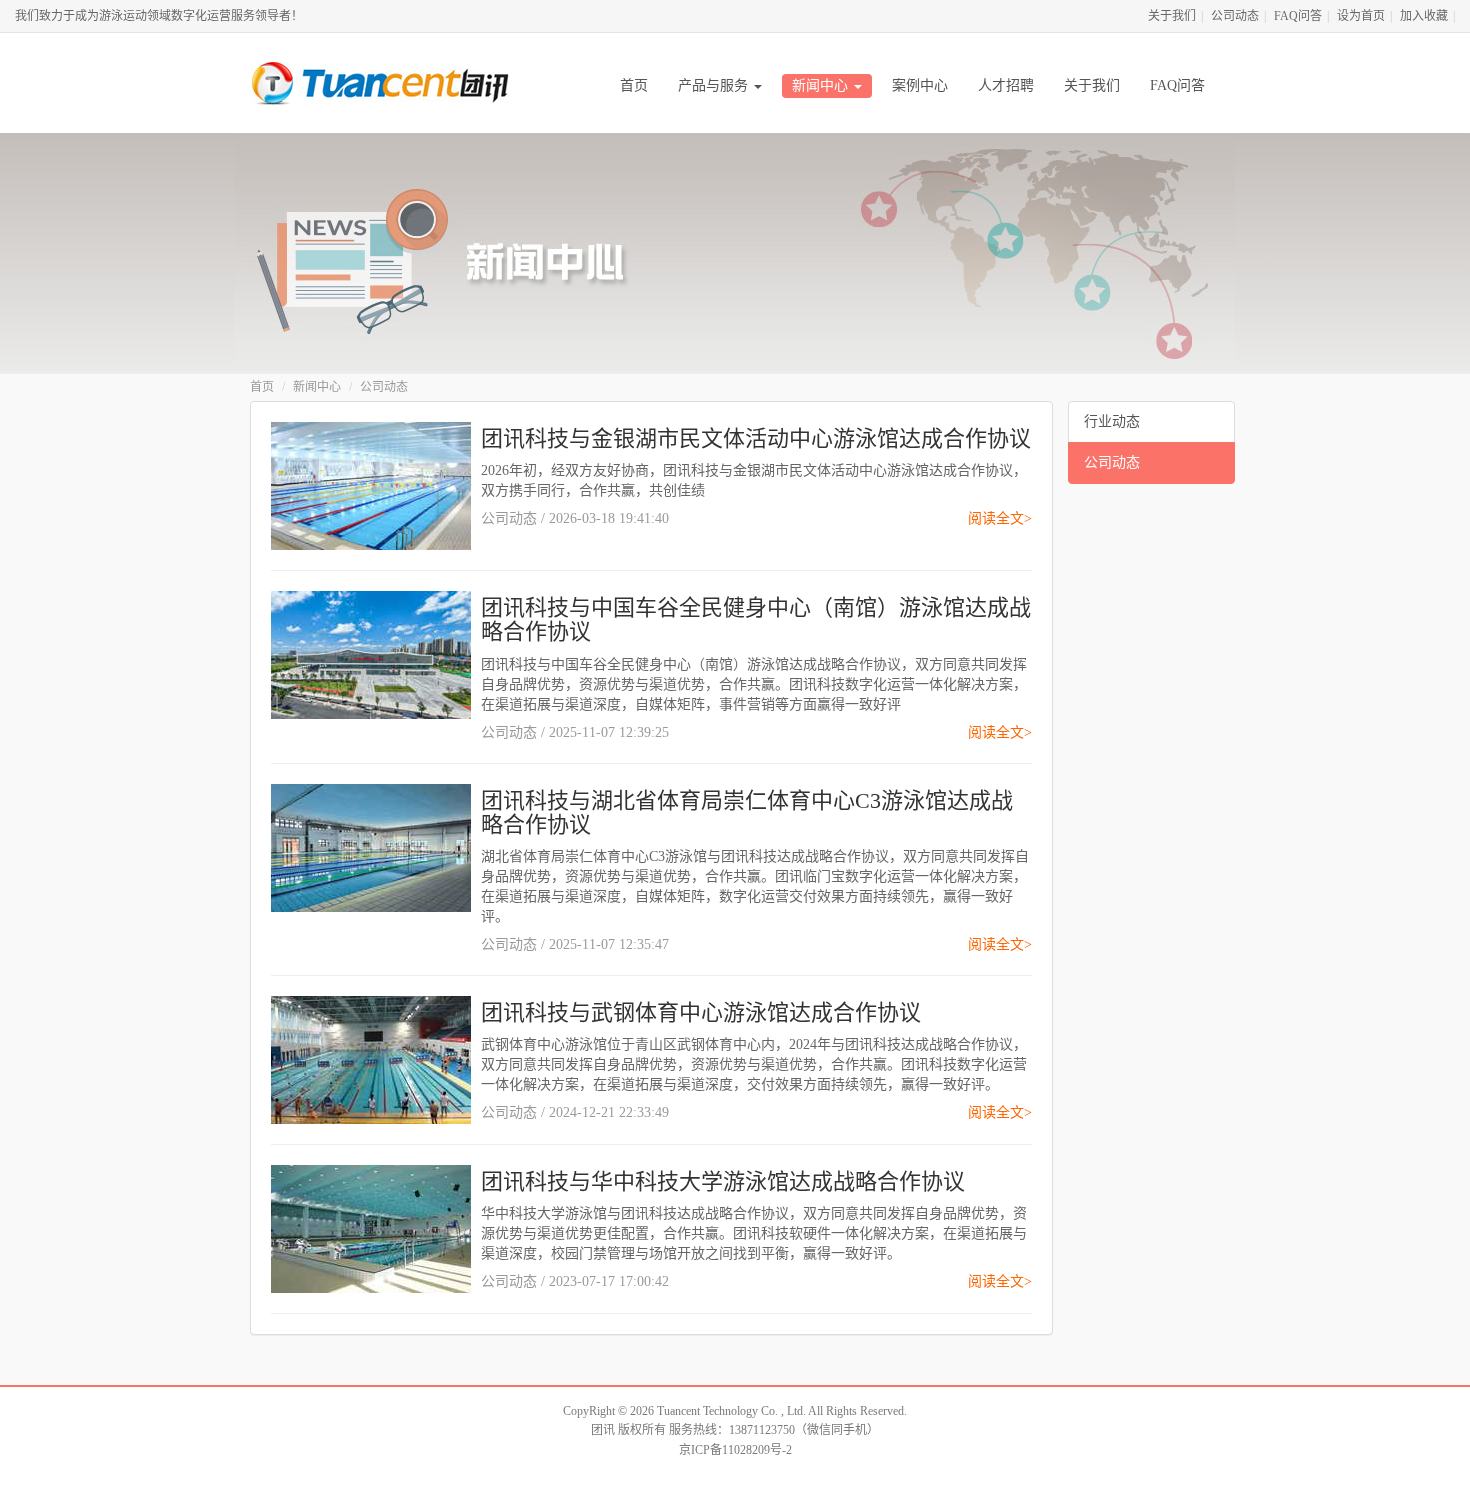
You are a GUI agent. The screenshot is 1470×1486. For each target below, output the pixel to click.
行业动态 (1112, 421)
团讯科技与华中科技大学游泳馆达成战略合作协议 (723, 1181)
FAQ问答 (1298, 16)
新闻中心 (822, 85)
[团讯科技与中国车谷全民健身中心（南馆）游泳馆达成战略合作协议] (371, 653)
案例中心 (920, 85)
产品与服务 (715, 85)
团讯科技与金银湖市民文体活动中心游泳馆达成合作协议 (756, 438)
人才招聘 (1006, 85)
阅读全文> (1000, 518)
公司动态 (1235, 16)
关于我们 (1172, 16)
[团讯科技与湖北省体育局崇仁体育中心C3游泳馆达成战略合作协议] (371, 846)
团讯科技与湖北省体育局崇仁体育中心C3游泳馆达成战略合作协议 (747, 812)
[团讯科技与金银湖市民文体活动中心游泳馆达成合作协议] (371, 484)
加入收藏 (1424, 16)
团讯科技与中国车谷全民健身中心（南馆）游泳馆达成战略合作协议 (756, 619)
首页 (634, 85)
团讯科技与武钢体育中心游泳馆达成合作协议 (701, 1012)
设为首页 (1361, 16)
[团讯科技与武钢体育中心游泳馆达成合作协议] (371, 1058)
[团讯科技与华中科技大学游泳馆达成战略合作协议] (371, 1227)
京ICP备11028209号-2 (735, 1450)
